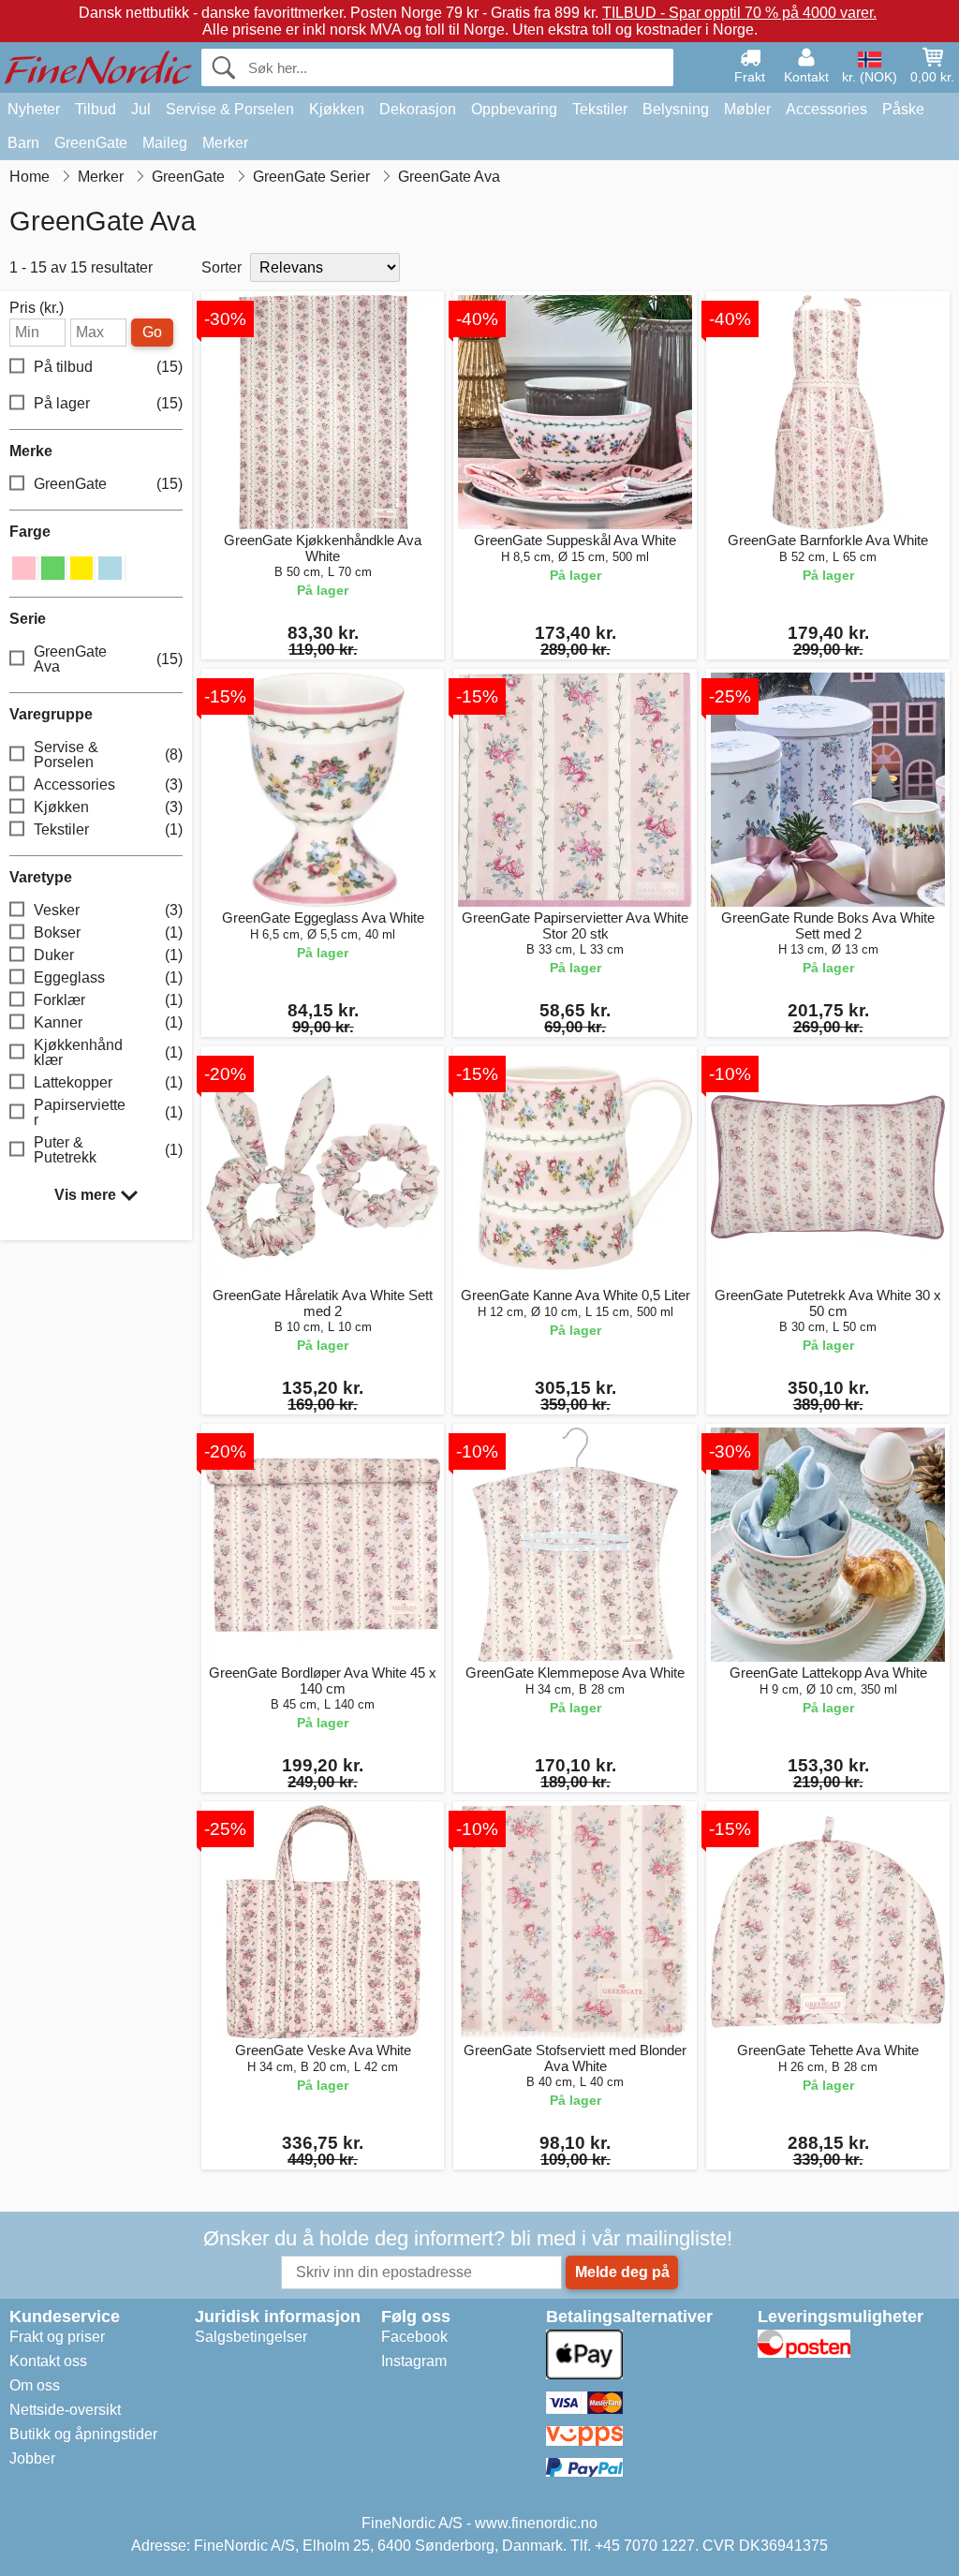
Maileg (165, 143)
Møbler (747, 109)
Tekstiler (600, 109)
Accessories (826, 109)
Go (152, 332)
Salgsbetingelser (251, 2337)
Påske (903, 109)
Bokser (108, 933)
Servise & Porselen (230, 109)
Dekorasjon (418, 109)
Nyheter (34, 109)
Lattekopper (108, 1082)
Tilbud (96, 109)
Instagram (414, 2361)
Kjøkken (337, 109)
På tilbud (108, 367)
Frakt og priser (57, 2337)
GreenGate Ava (108, 659)
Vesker (108, 910)
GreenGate (91, 143)
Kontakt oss (48, 2361)
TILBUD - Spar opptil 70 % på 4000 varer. (739, 13)
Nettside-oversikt (65, 2410)
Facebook (414, 2337)
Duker (108, 955)
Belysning (676, 109)
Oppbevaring (514, 109)
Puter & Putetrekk (108, 1150)
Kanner (108, 1022)
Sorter (221, 267)
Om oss (35, 2385)
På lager (108, 403)
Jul (141, 109)
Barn (23, 143)
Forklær (108, 1000)
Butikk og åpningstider (83, 2434)
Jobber (32, 2458)
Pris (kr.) (37, 308)
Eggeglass (108, 977)
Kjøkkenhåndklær (108, 1052)
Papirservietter (108, 1112)
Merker (225, 143)
